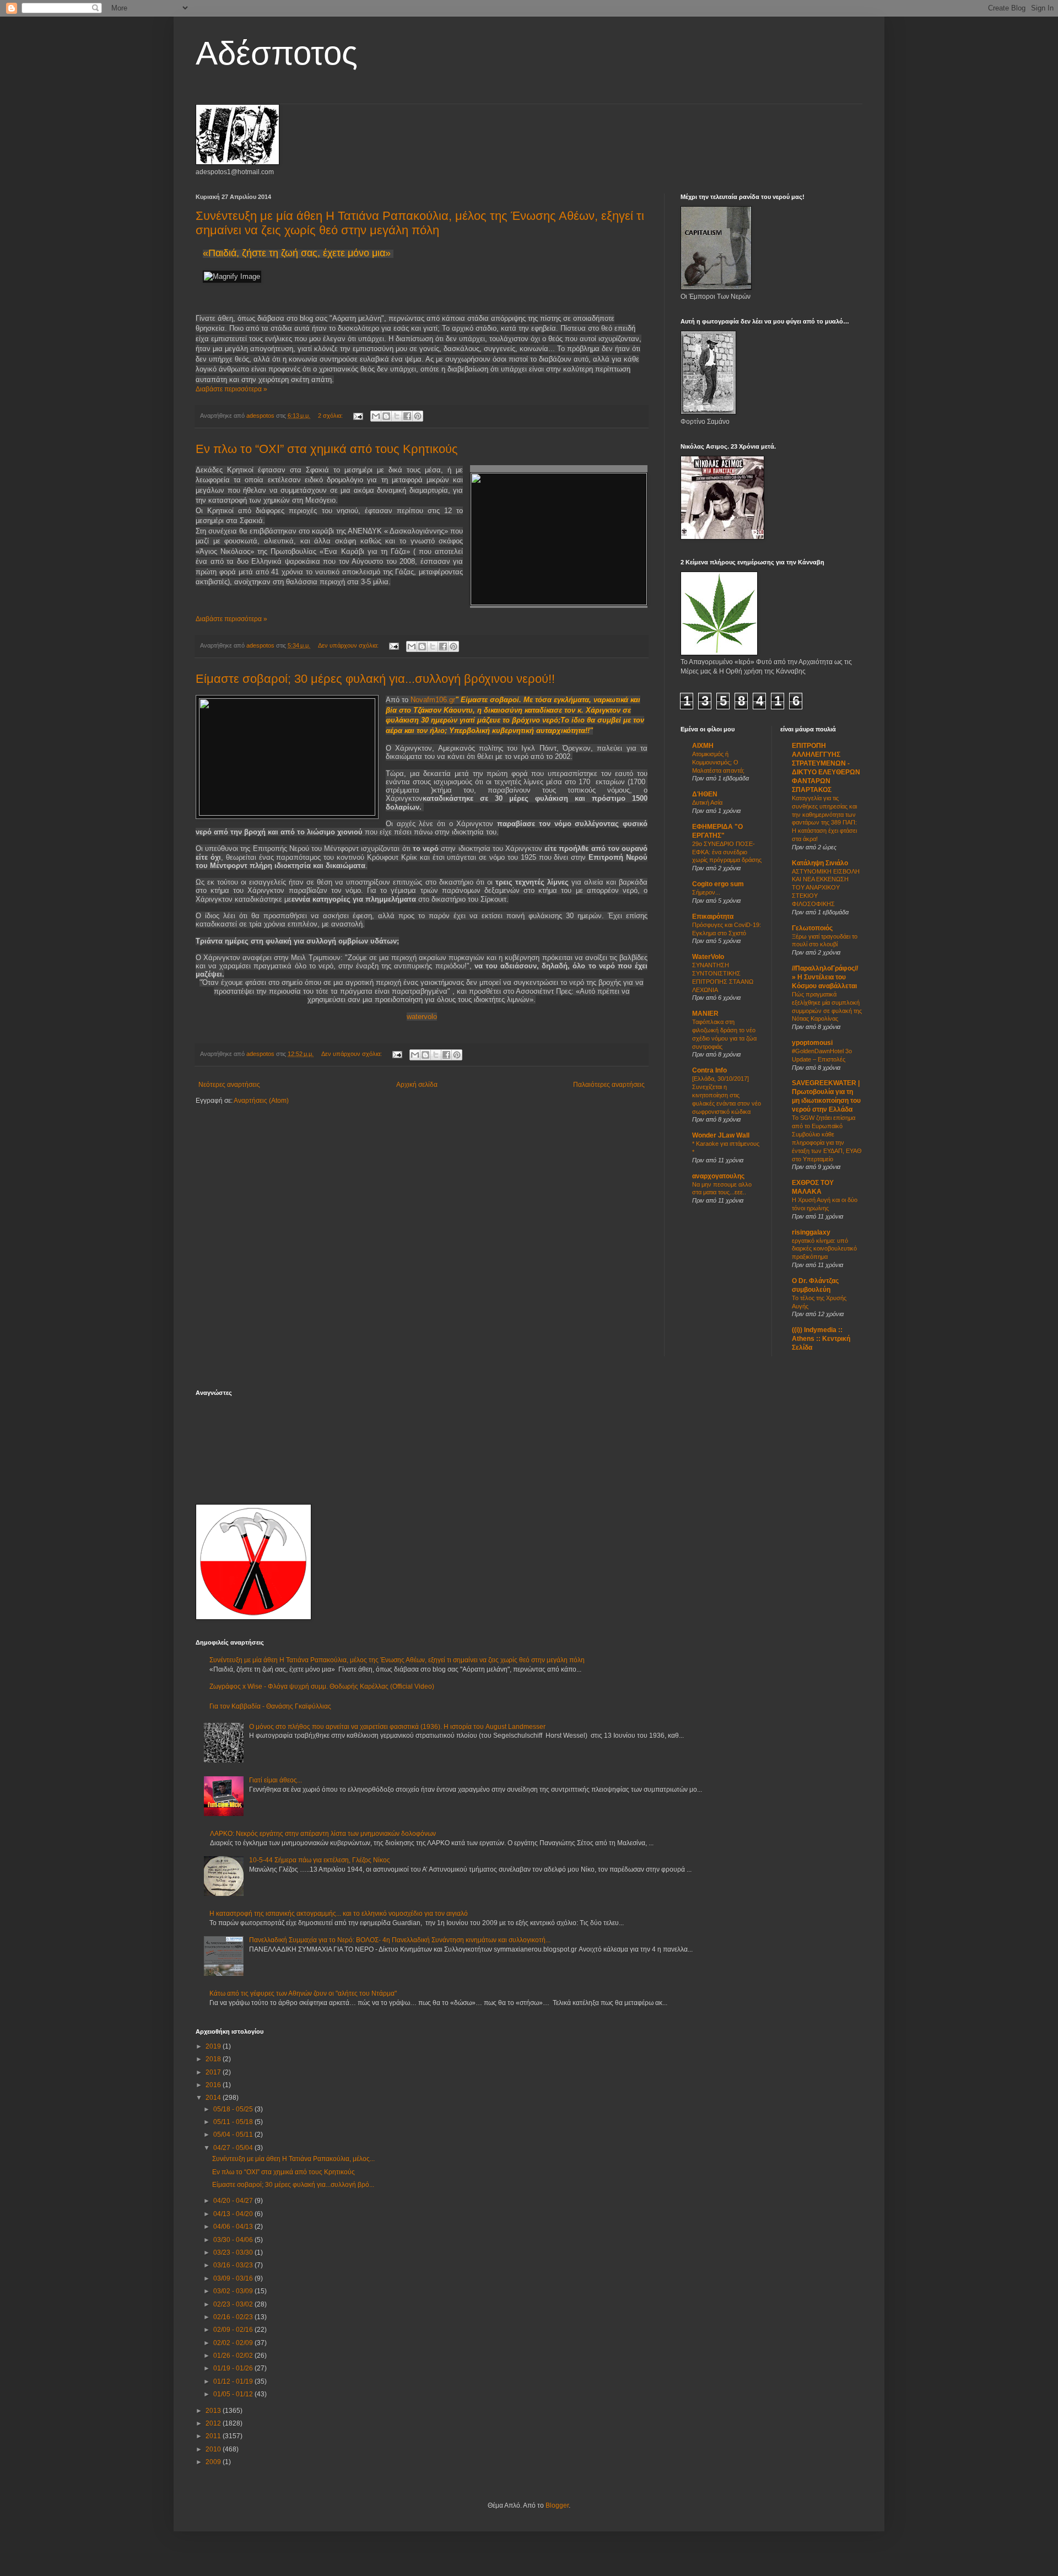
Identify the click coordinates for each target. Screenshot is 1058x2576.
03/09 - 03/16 (234, 2278)
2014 (214, 2098)
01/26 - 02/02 (234, 2356)
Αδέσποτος (277, 53)
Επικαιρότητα (713, 917)
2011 (214, 2436)
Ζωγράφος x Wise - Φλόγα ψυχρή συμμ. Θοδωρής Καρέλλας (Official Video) (322, 1686)
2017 (214, 2072)
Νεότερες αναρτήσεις (229, 1085)
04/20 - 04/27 (234, 2201)
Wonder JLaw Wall (721, 1135)
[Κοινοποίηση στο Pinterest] (418, 416)
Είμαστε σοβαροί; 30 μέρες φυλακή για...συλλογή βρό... (293, 2185)
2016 (214, 2085)
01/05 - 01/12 (234, 2394)
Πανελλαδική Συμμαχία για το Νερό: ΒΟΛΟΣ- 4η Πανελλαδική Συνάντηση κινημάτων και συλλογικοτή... (400, 1940)
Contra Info (709, 1070)
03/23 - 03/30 (234, 2252)
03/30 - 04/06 (234, 2240)
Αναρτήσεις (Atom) (261, 1101)
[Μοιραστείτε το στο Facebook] (407, 416)
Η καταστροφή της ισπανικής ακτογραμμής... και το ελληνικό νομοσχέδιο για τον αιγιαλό (339, 1914)
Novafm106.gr (433, 700)
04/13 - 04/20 (234, 2214)
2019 (214, 2046)
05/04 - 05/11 (234, 2135)
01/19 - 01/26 (234, 2368)
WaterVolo (708, 957)
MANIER (705, 1014)
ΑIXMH (703, 746)
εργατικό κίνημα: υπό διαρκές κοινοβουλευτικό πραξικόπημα (824, 1249)
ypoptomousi (812, 1043)
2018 (214, 2059)
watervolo (422, 1017)
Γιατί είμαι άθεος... (276, 1780)
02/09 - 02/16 (234, 2330)
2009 (214, 2462)
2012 (214, 2423)
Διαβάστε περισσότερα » (231, 389)
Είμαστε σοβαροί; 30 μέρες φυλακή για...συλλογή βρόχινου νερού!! (375, 679)
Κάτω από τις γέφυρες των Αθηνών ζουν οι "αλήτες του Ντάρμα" (303, 1993)
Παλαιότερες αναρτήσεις (609, 1085)
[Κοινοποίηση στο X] (397, 416)
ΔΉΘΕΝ (705, 794)
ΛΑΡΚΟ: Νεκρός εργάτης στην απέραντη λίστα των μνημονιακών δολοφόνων (323, 1834)
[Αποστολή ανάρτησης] (358, 416)
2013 (214, 2411)
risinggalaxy (811, 1232)
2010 (214, 2449)
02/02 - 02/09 (234, 2343)
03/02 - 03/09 (234, 2291)
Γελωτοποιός (812, 928)
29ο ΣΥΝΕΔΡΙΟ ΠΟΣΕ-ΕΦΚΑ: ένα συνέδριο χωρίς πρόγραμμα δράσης (727, 852)
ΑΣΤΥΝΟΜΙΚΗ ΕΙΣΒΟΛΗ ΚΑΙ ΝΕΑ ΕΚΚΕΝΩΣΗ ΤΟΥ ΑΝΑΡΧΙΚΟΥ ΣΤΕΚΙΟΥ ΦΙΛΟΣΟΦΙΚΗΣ (826, 888)
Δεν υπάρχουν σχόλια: (349, 645)
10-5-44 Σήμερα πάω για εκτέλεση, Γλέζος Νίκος (320, 1860)
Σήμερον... (706, 892)
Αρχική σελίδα (417, 1085)
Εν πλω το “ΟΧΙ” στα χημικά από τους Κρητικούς (327, 449)
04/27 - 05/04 (234, 2148)
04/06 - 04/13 (234, 2227)
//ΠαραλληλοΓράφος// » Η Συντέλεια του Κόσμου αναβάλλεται (825, 977)
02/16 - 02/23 (234, 2317)
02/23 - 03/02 (234, 2304)
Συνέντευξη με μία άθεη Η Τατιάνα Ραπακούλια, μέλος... (293, 2159)
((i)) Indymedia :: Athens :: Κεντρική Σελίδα (821, 1339)
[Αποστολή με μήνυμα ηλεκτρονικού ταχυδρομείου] (376, 416)
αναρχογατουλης (718, 1176)
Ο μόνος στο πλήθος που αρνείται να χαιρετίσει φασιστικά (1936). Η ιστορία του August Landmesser (397, 1727)
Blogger (557, 2505)
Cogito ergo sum (718, 884)
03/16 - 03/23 (234, 2265)
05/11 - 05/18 (234, 2122)
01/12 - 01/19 (234, 2381)
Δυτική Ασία (707, 802)
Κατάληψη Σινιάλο (820, 863)
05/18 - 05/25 (234, 2109)
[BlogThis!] (386, 416)
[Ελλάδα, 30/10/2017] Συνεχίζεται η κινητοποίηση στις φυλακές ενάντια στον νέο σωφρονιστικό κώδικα (727, 1095)
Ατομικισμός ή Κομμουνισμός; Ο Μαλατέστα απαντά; (718, 762)
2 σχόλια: (331, 416)
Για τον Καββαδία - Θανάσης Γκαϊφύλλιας (270, 1706)
